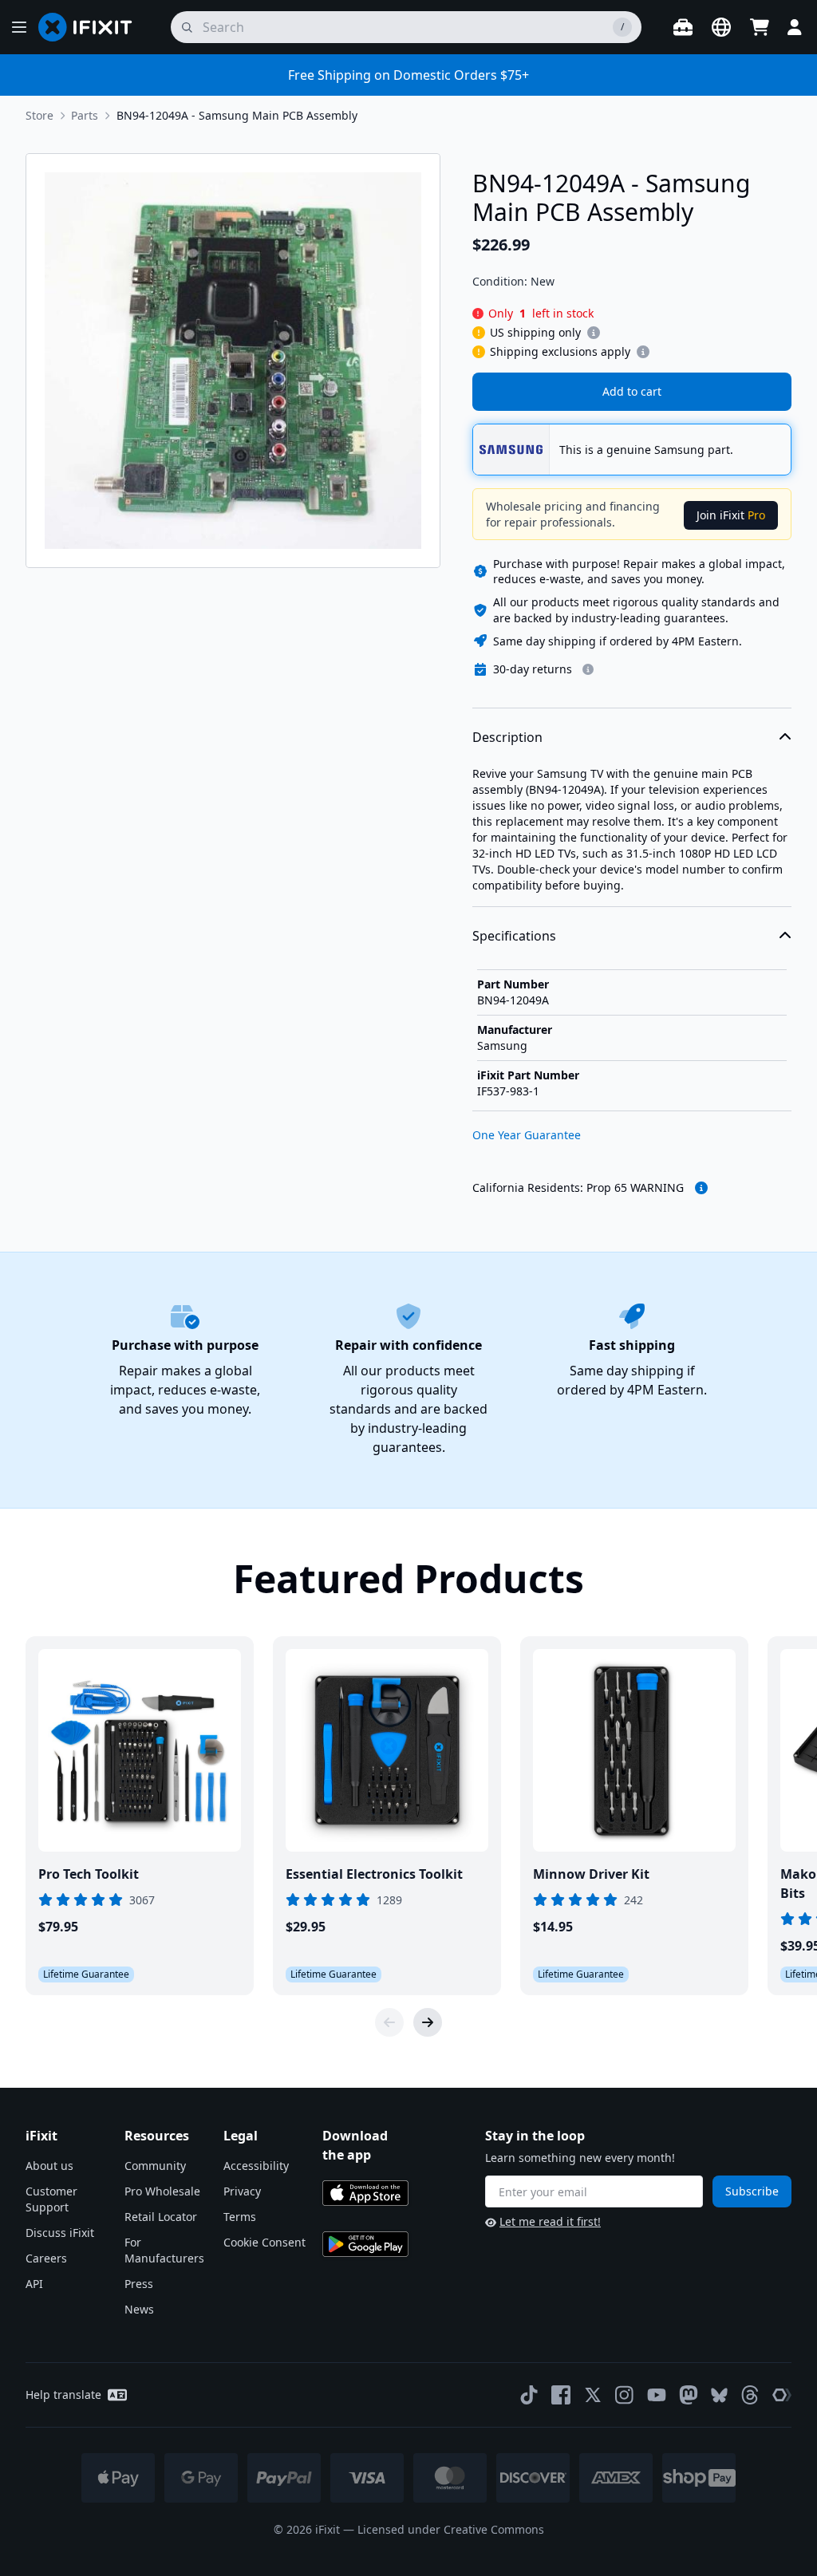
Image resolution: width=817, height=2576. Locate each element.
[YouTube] (657, 2395)
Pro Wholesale (162, 2191)
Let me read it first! (550, 2221)
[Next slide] (428, 2022)
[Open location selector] (721, 27)
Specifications (514, 936)
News (139, 2309)
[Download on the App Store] (365, 2193)
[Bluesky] (719, 2395)
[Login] (795, 27)
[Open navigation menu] (19, 27)
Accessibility (256, 2166)
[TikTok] (529, 2395)
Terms (240, 2217)
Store (39, 115)
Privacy (242, 2191)
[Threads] (750, 2395)
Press (139, 2284)
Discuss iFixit (60, 2233)
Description (507, 737)
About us (49, 2166)
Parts (85, 115)
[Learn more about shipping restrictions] (594, 333)
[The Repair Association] (782, 2395)
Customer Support (51, 2199)
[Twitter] (593, 2395)
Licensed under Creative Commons (451, 2529)
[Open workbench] (683, 27)
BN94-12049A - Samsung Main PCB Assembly (237, 115)
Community (155, 2166)
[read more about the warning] (701, 1188)
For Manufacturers (164, 2250)
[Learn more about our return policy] (588, 669)
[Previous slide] (389, 2022)
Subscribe (752, 2191)
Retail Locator (161, 2217)
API (34, 2284)
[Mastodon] (689, 2395)
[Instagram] (625, 2395)
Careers (46, 2258)
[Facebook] (561, 2395)
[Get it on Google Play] (365, 2244)
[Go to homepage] (92, 27)
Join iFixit (731, 515)
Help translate (63, 2395)
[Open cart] (760, 27)
